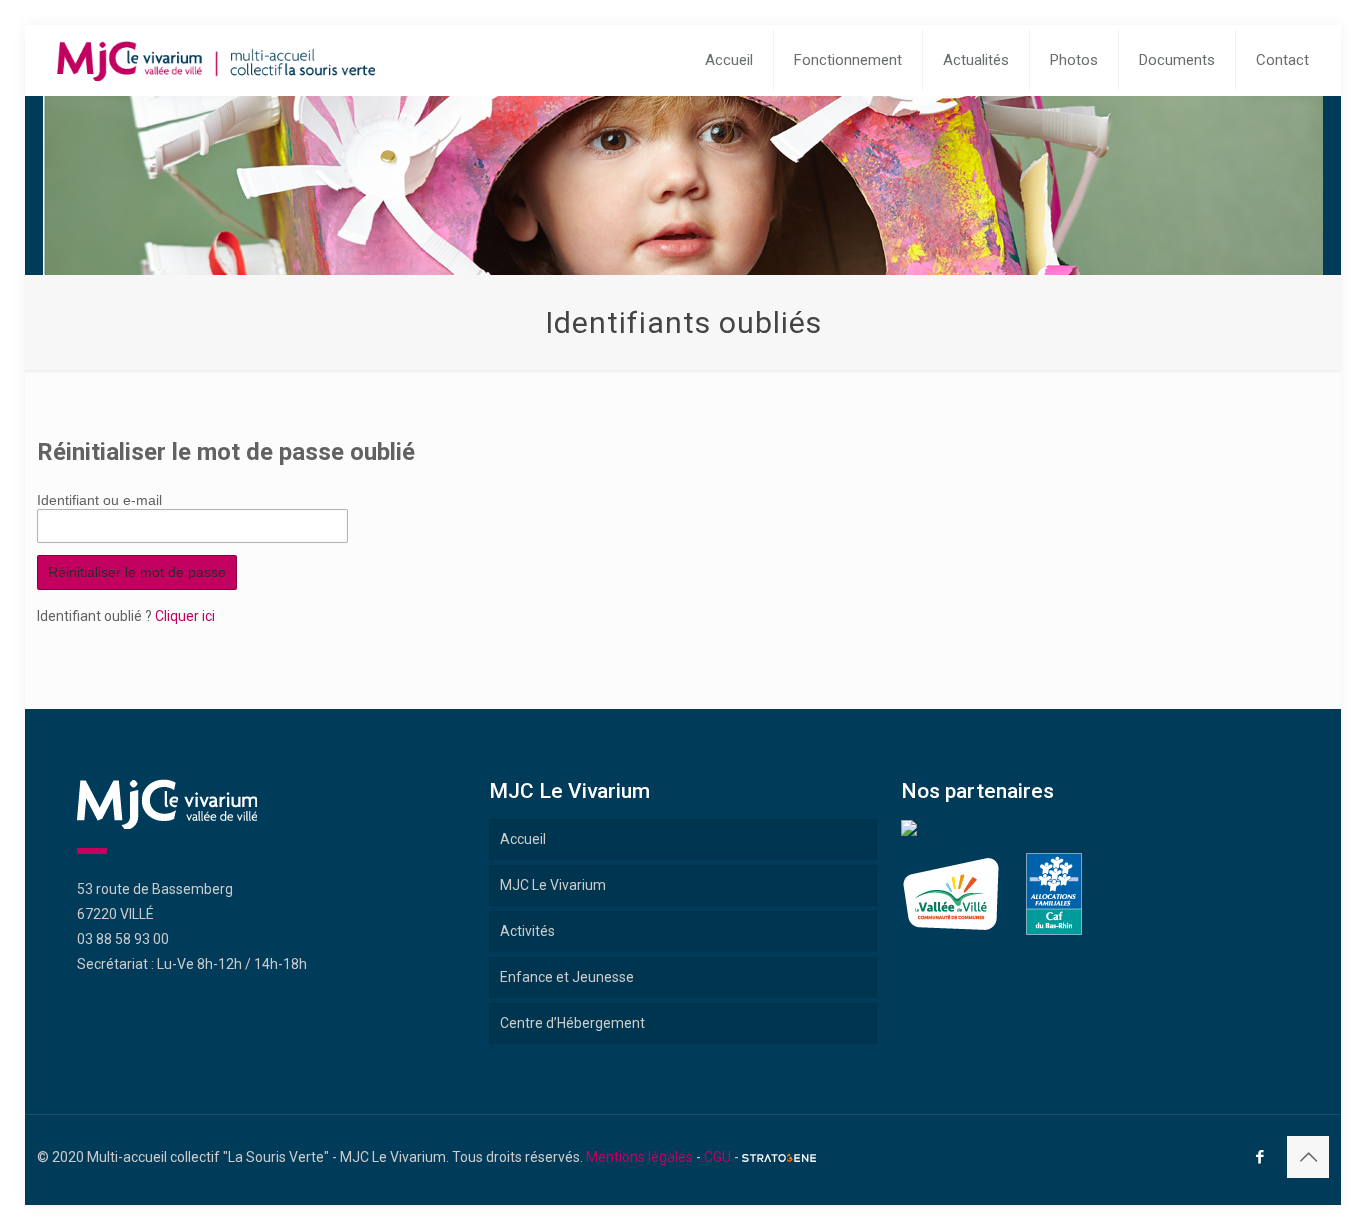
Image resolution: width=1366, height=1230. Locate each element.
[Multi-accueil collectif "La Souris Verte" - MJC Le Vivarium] (216, 60)
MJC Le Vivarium (553, 885)
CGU (717, 1157)
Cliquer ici (185, 616)
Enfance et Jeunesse (567, 977)
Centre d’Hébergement (572, 1023)
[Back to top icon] (1308, 1157)
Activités (527, 931)
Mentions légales (639, 1157)
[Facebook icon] (1259, 1157)
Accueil (523, 839)
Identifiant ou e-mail (99, 498)
